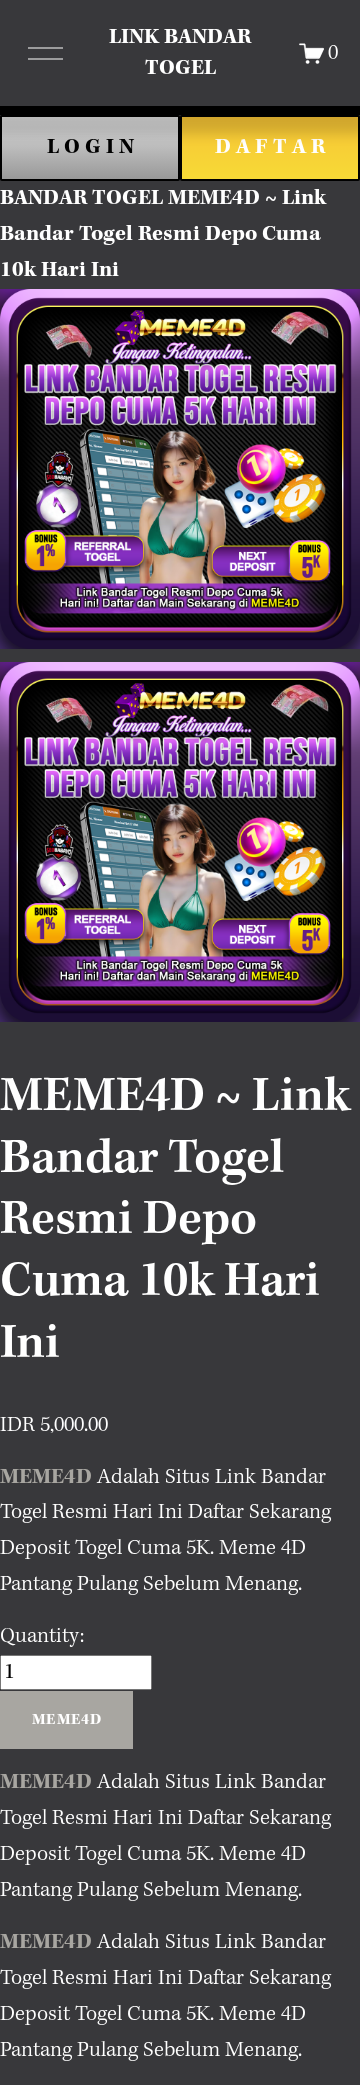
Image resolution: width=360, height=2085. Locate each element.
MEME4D (46, 1477)
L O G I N (90, 147)
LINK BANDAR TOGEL (180, 52)
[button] (66, 1720)
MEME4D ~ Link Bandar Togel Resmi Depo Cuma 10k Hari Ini (163, 234)
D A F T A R (270, 147)
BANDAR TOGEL (81, 198)
